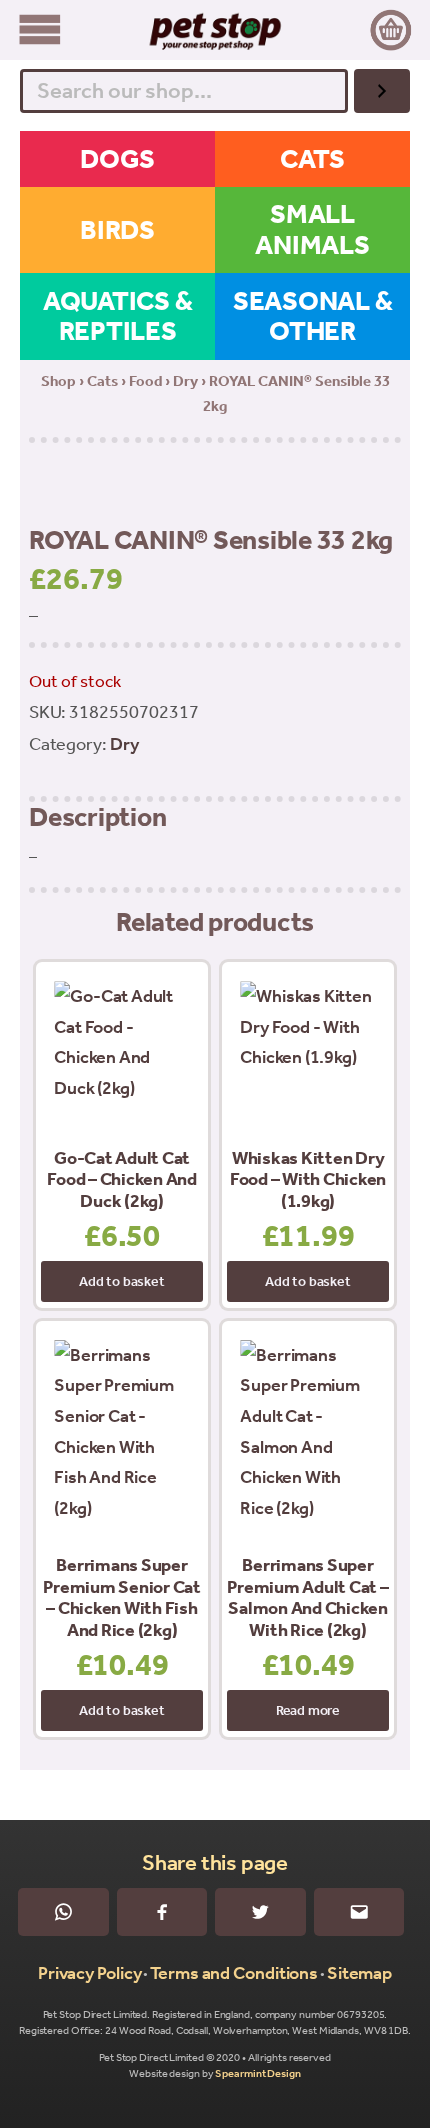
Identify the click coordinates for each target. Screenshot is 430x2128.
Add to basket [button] (121, 1281)
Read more (308, 1710)
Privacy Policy (90, 1973)
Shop (58, 381)
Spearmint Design (257, 2073)
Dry (185, 381)
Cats (102, 381)
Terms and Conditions (234, 1973)
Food (145, 381)
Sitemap (359, 1973)
